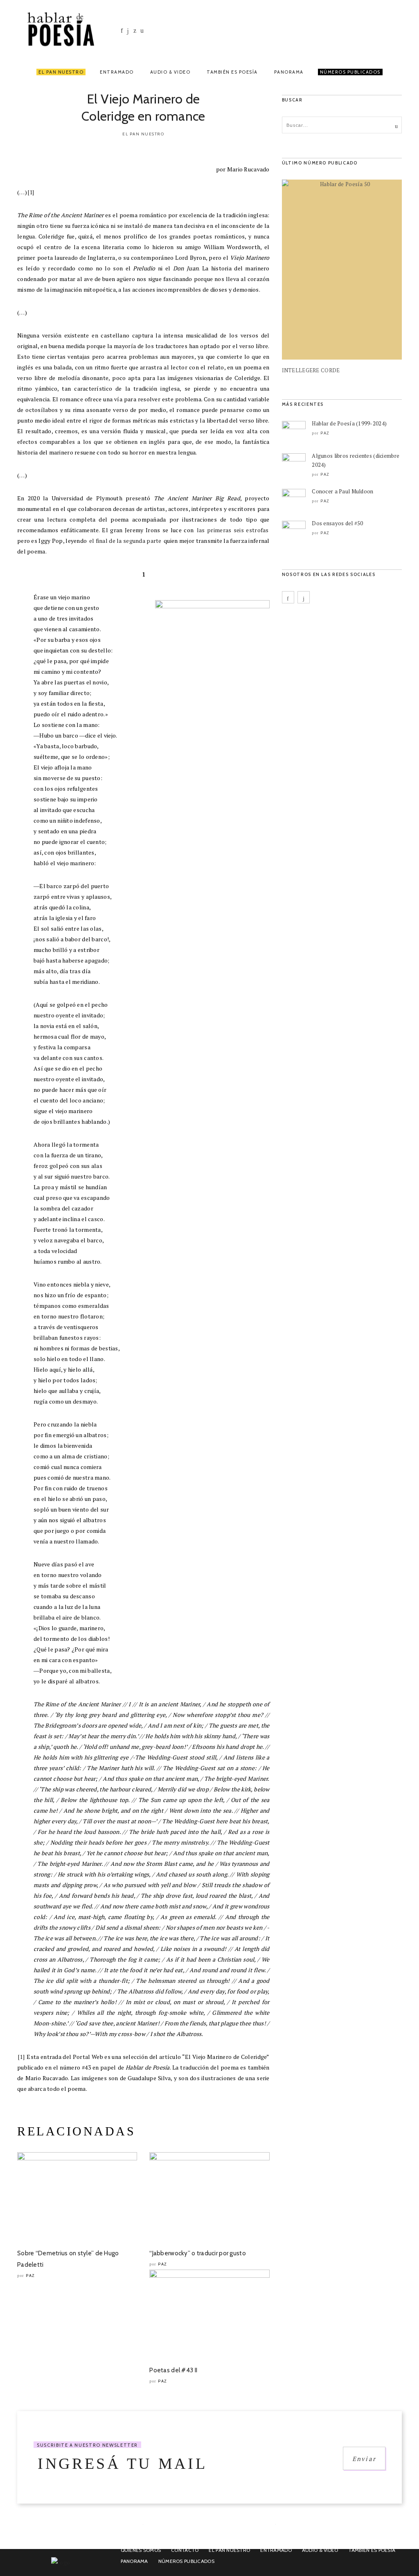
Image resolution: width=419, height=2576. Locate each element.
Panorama (289, 72)
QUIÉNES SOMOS (141, 2550)
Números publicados (186, 2561)
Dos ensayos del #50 (337, 523)
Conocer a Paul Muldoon (342, 491)
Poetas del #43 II (173, 2370)
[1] (31, 192)
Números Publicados (350, 72)
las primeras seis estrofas (233, 530)
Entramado (117, 72)
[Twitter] (134, 30)
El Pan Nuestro (61, 72)
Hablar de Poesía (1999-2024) (349, 423)
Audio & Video (170, 72)
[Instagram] (128, 31)
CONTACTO (185, 2550)
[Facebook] (122, 30)
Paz (30, 2276)
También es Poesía (232, 72)
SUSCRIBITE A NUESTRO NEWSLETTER (87, 2445)
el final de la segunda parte (125, 541)
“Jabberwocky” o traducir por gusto (198, 2253)
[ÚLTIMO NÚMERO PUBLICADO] (342, 270)
